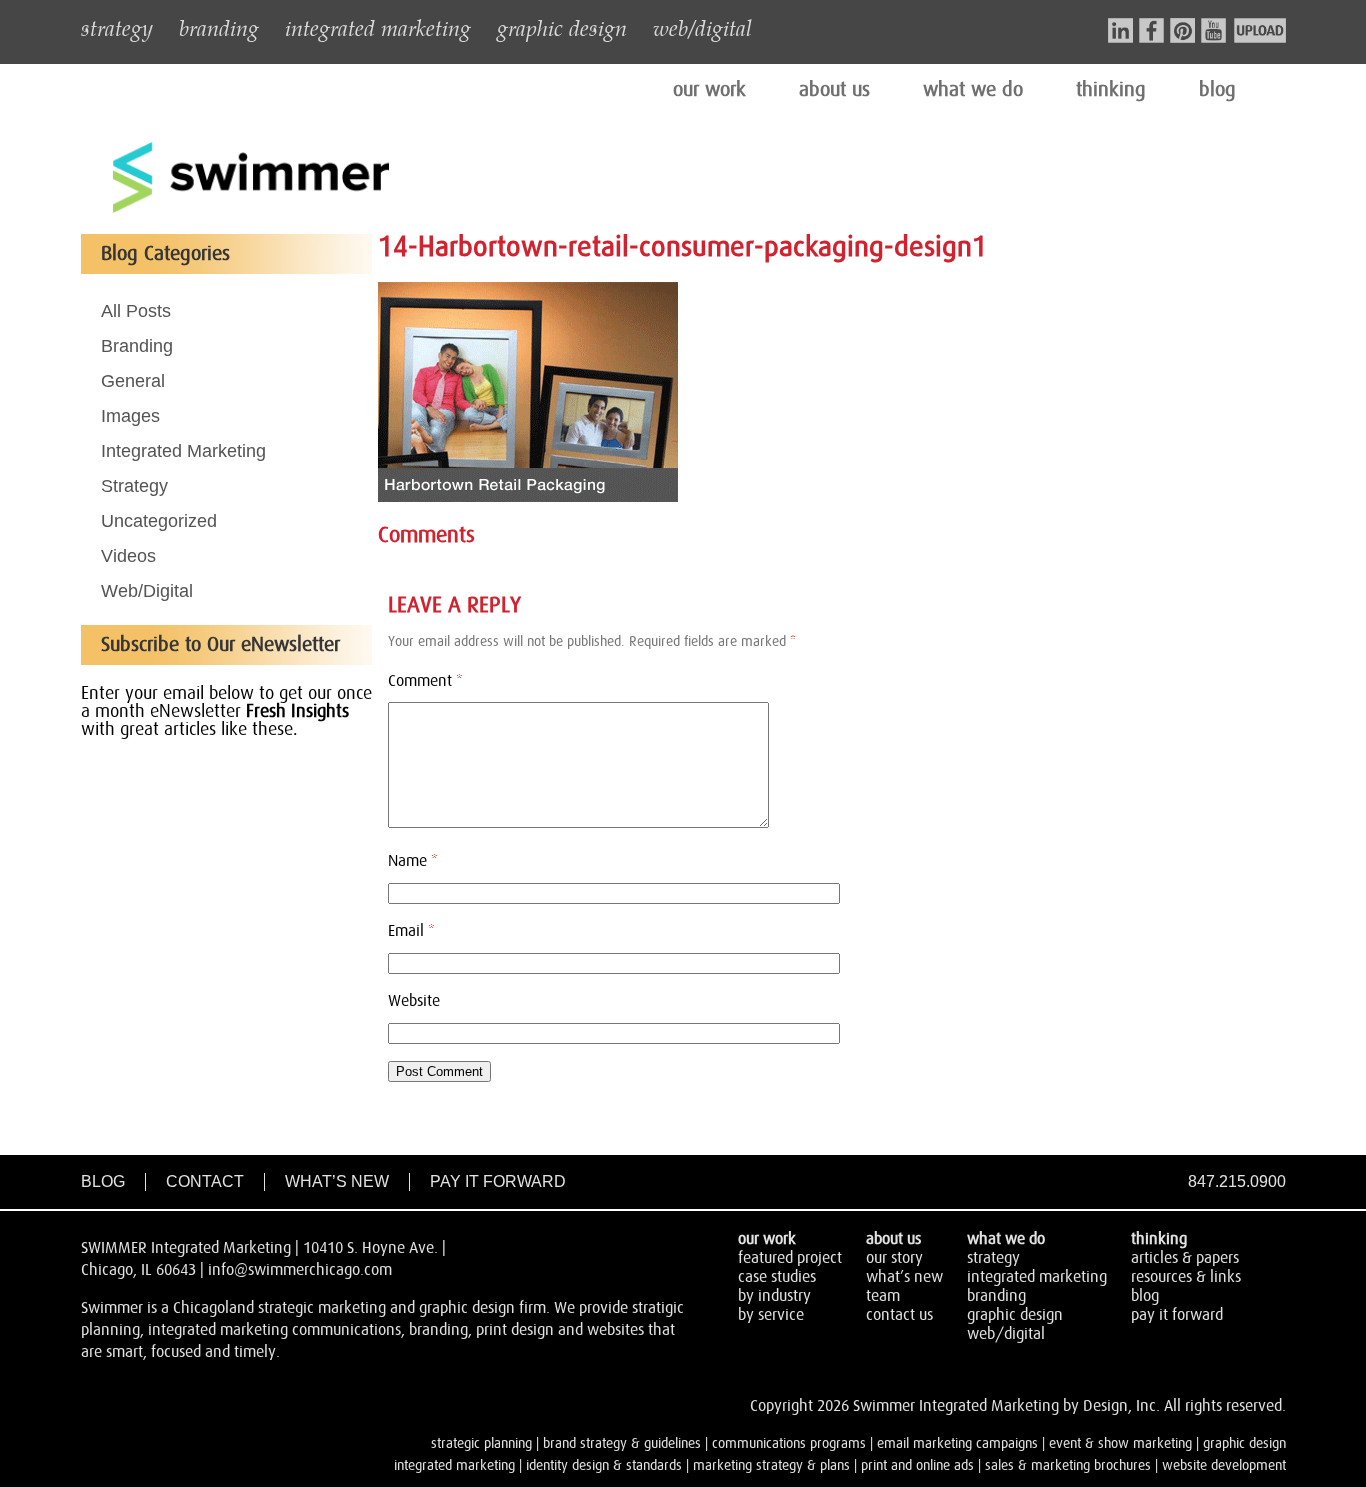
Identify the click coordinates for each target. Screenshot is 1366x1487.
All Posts (136, 311)
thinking (1111, 90)
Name (413, 861)
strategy (117, 27)
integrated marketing (378, 27)
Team (883, 1296)
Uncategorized (159, 521)
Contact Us (899, 1315)
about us (834, 90)
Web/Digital (147, 591)
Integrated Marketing (183, 451)
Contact (205, 1181)
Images (130, 416)
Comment (425, 681)
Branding (137, 346)
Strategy (134, 486)
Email (411, 931)
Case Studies (777, 1277)
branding (219, 27)
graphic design (562, 27)
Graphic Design (1015, 1315)
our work (709, 90)
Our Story (894, 1258)
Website (414, 1001)
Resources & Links (1186, 1277)
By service (771, 1315)
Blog (103, 1181)
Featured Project (790, 1258)
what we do (973, 90)
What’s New (337, 1181)
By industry (774, 1296)
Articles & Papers (1185, 1258)
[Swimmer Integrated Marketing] (251, 210)
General (133, 381)
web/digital (702, 27)
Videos (128, 556)
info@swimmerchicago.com (300, 1270)
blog (1217, 90)
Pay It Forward (498, 1181)
